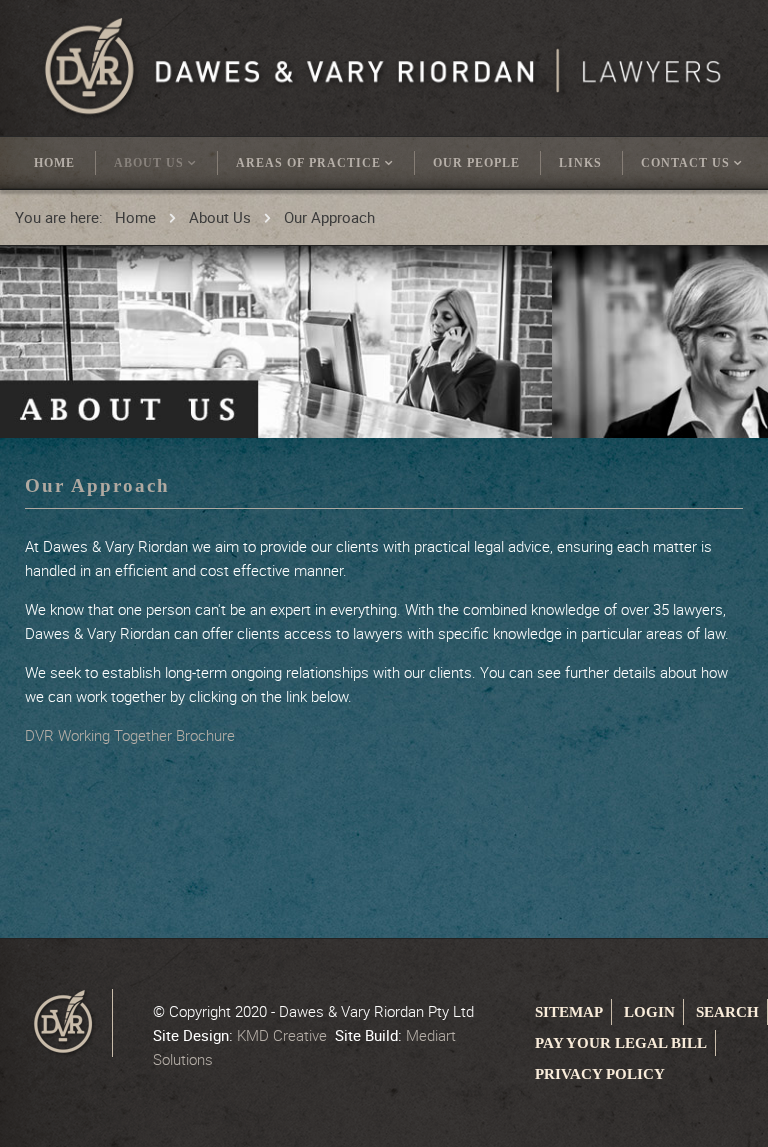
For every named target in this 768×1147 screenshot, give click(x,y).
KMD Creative (282, 1035)
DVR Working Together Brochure (130, 735)
